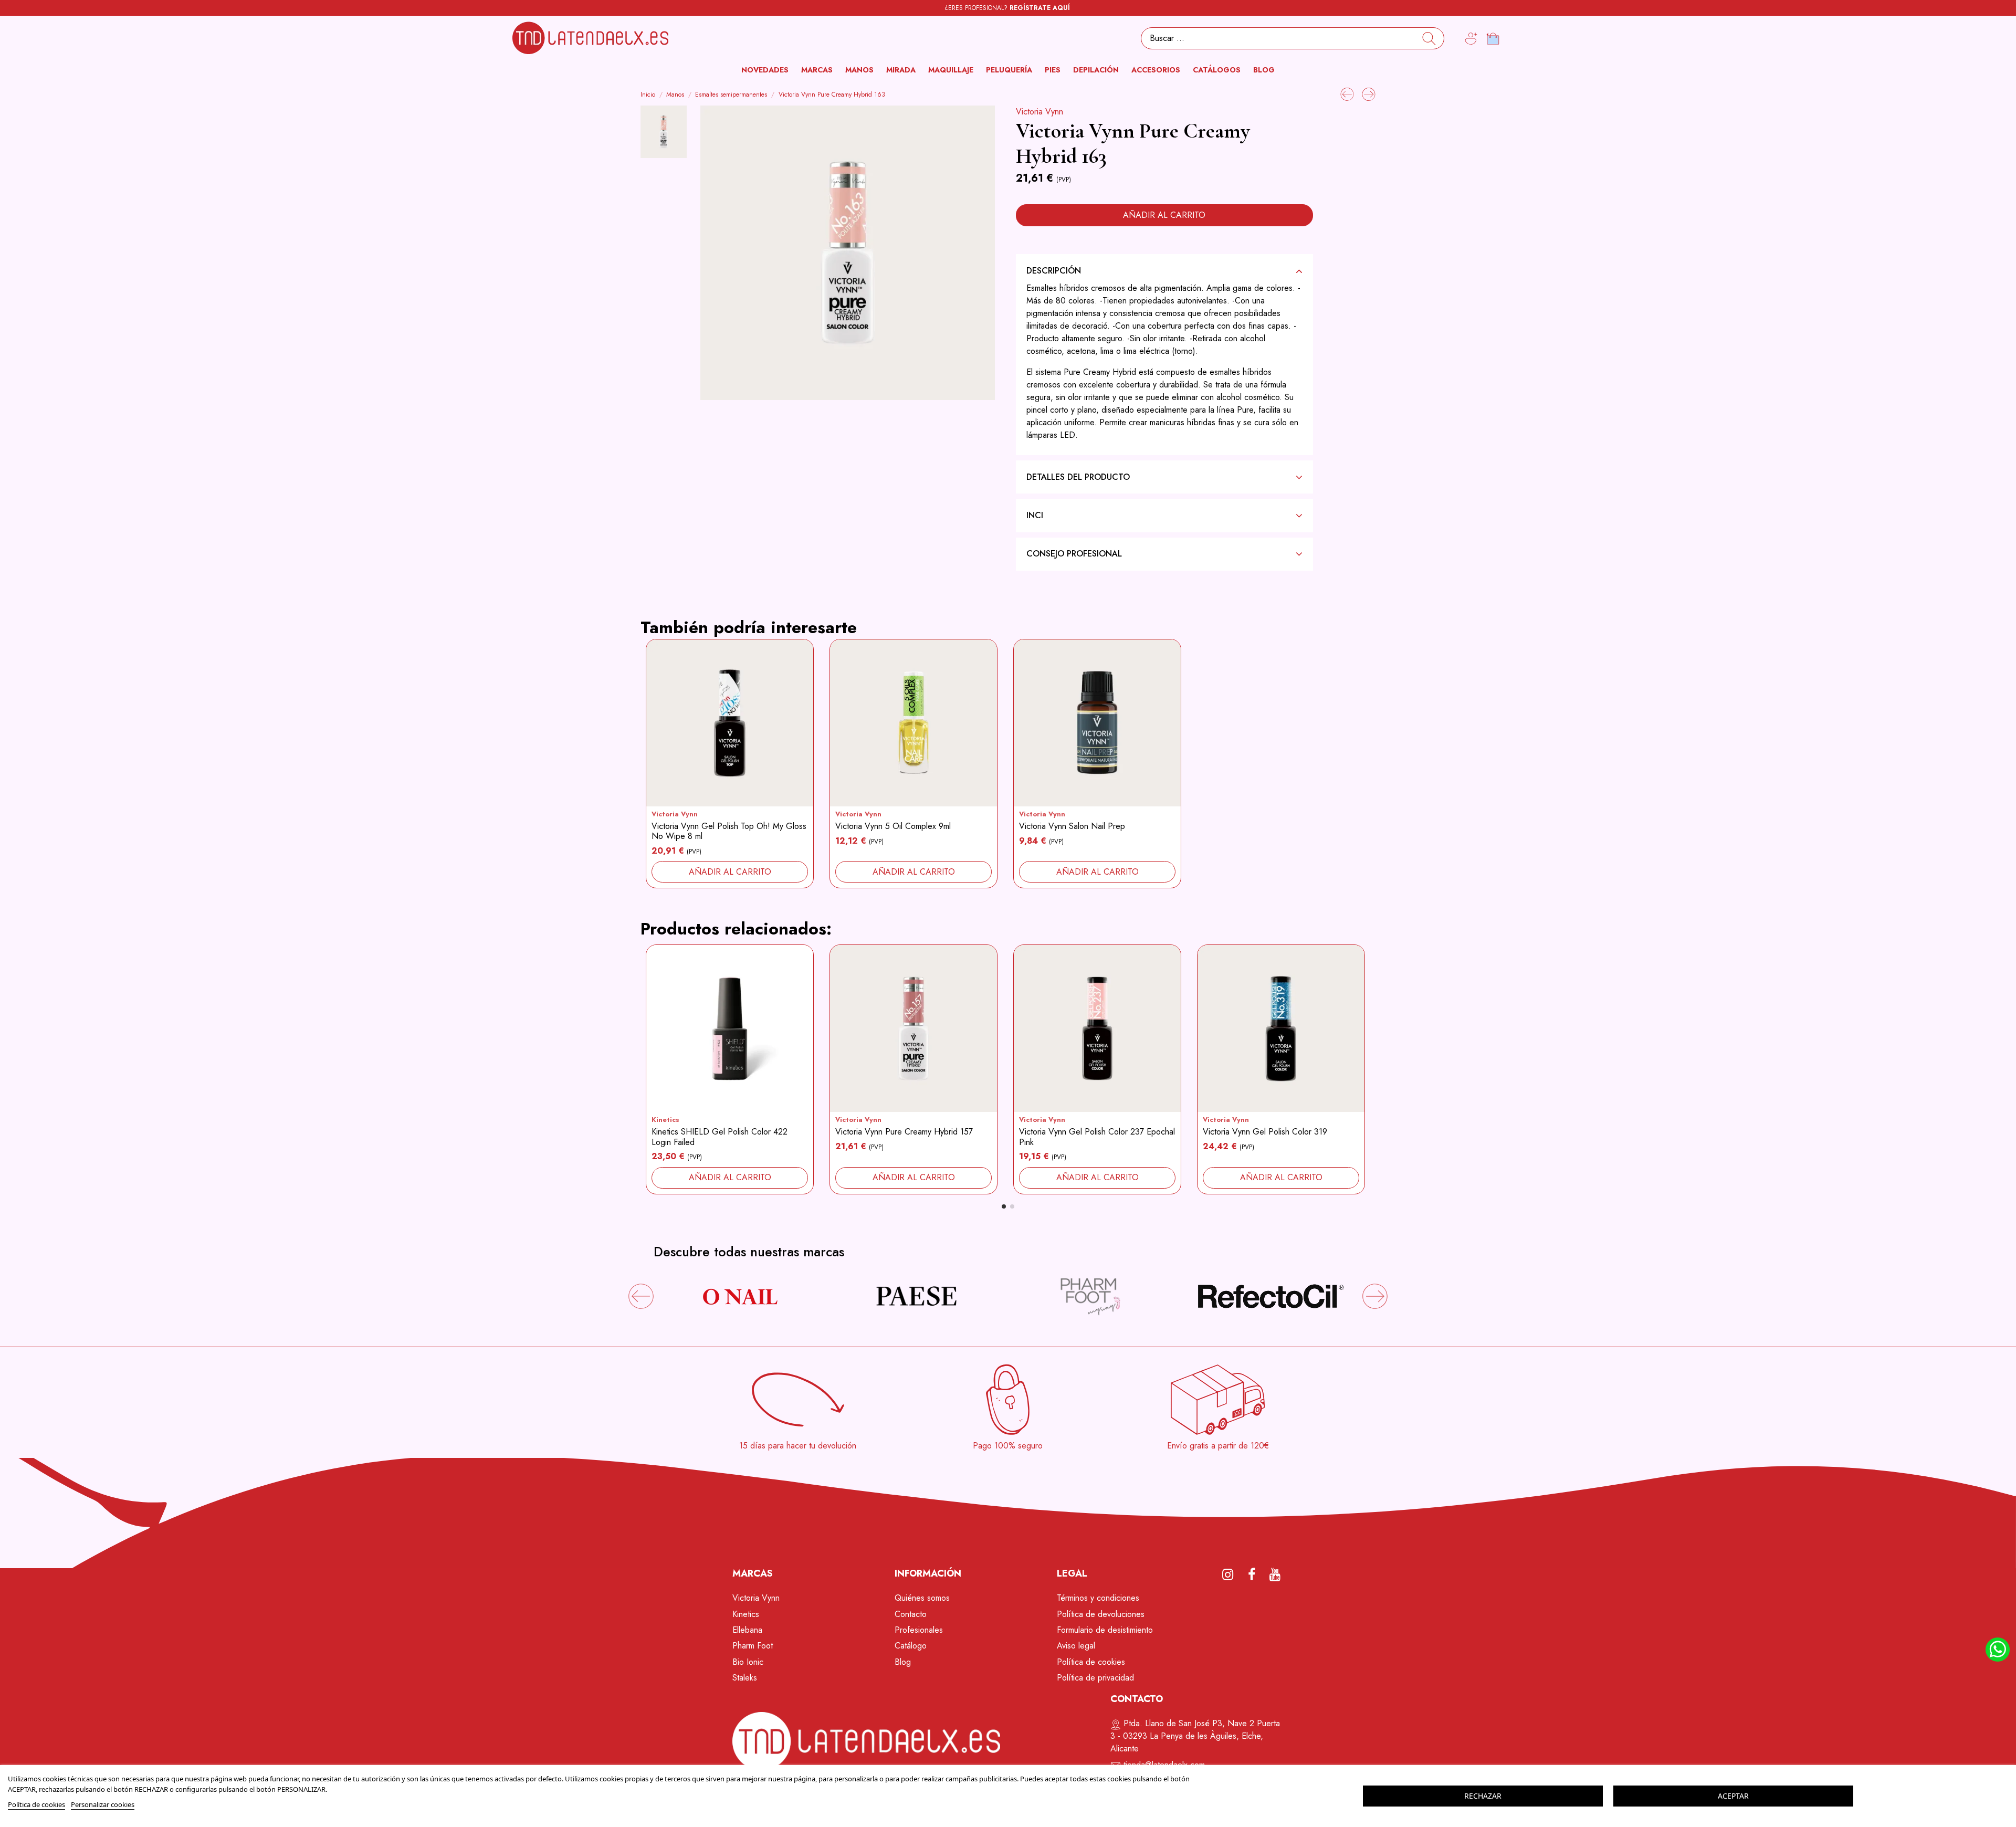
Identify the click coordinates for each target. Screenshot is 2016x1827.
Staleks (745, 1678)
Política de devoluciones (1101, 1614)
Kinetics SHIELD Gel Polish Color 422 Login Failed (720, 1137)
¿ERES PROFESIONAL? (1007, 8)
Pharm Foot (753, 1646)
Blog (903, 1662)
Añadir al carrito (1164, 215)
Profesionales (919, 1630)
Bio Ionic (748, 1662)
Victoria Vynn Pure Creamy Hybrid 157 (904, 1132)
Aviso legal (1076, 1646)
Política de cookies (1091, 1662)
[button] (817, 70)
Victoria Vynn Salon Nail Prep (1072, 826)
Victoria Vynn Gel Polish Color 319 (1265, 1132)
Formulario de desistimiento (1105, 1630)
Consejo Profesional (1074, 554)
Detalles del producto (1078, 477)
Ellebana (747, 1630)
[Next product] (1369, 93)
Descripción (1054, 271)
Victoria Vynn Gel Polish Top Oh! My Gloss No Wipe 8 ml (729, 831)
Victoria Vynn (1039, 112)
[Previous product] (1348, 93)
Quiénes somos (922, 1598)
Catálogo (911, 1646)
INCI (1035, 515)
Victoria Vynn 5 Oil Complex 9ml (893, 826)
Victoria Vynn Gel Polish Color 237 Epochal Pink (1097, 1137)
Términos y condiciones (1098, 1598)
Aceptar (1733, 1796)
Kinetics (665, 1120)
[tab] (1164, 271)
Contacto (911, 1614)
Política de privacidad (1095, 1678)
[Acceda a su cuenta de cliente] (1471, 39)
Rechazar (1483, 1796)
